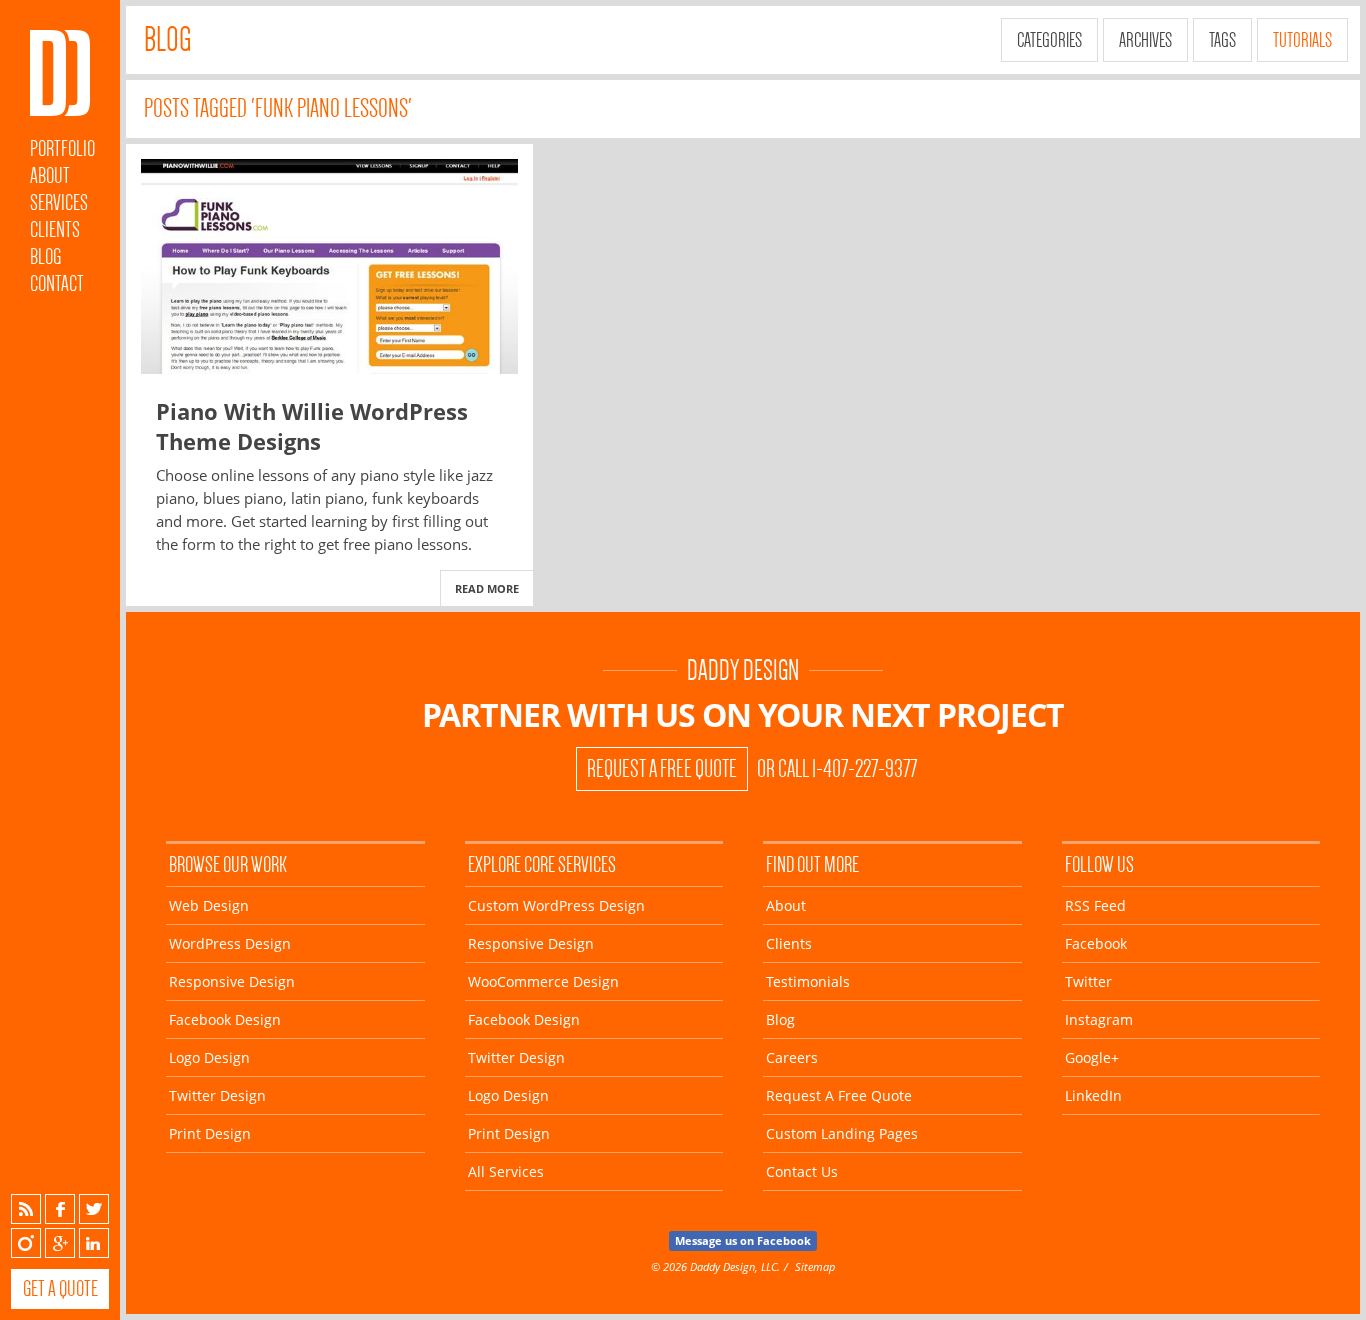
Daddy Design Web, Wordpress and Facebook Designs (60, 73)
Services (59, 202)
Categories (1049, 40)
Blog (45, 256)
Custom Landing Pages (842, 1133)
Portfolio (62, 148)
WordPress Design (230, 943)
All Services (506, 1171)
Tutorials (1302, 40)
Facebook (60, 1209)
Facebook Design (225, 1019)
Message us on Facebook (743, 1240)
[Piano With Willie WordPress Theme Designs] (329, 266)
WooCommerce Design (543, 981)
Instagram (26, 1243)
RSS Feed (1095, 905)
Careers (792, 1057)
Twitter (94, 1209)
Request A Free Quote (662, 769)
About (50, 175)
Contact (57, 283)
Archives (1145, 40)
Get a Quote (60, 1288)
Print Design (210, 1133)
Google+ (60, 1243)
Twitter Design (217, 1095)
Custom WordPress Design (556, 905)
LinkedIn (94, 1243)
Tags (1222, 40)
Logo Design (209, 1057)
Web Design (209, 905)
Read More (487, 588)
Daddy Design (743, 670)
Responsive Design (232, 981)
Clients (55, 229)
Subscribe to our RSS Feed (26, 1209)
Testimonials (808, 981)
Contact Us (802, 1171)
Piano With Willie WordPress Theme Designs (312, 426)
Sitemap (815, 1266)
